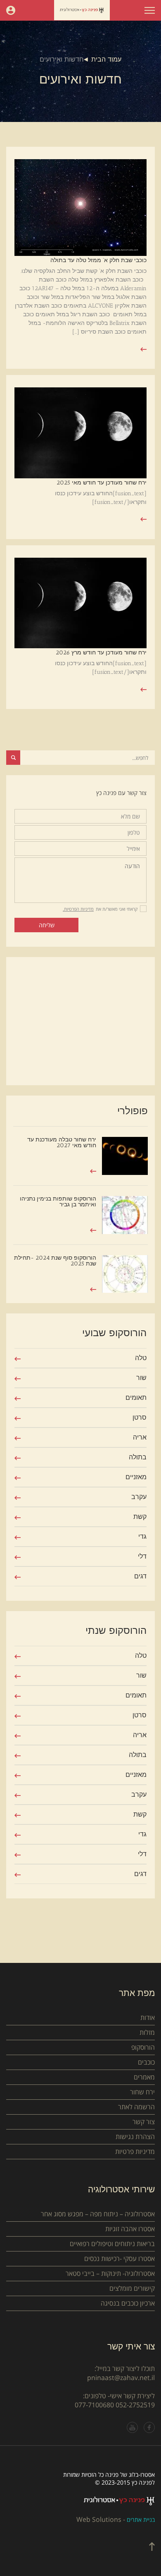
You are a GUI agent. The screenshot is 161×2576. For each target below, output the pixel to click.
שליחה (47, 925)
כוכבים (146, 2062)
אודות (148, 2017)
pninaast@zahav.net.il (121, 2378)
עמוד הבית (106, 59)
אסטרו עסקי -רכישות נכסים (120, 2258)
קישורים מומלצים (132, 2288)
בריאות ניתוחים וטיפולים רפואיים (112, 2244)
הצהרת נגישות (135, 2137)
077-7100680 (94, 2405)
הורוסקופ (143, 2047)
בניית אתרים (141, 2520)
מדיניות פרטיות (135, 2151)
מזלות (147, 2032)
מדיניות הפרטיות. (78, 909)
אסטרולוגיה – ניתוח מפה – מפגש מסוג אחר (98, 2214)
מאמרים (144, 2077)
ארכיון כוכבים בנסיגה (128, 2303)
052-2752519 (135, 2405)
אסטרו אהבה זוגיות (130, 2229)
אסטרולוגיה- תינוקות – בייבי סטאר (110, 2273)
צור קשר (144, 2122)
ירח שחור (142, 2092)
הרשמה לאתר (136, 2107)
